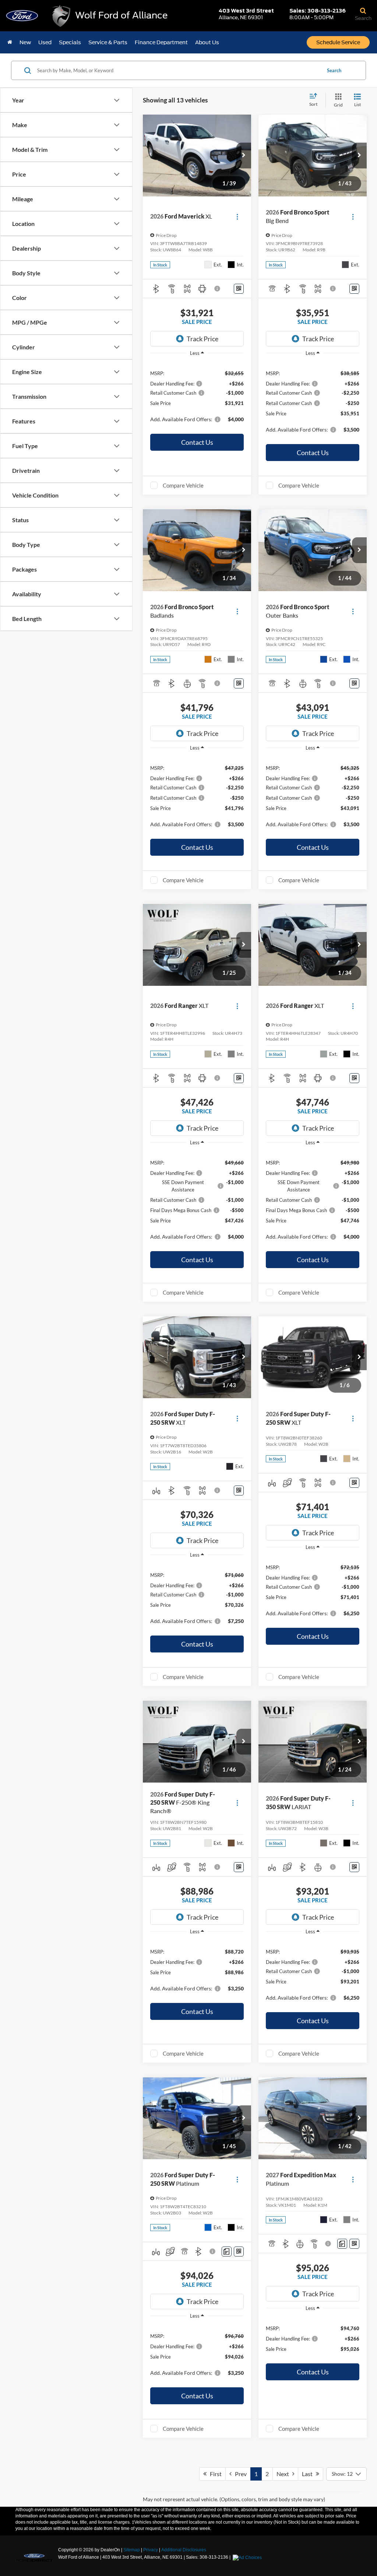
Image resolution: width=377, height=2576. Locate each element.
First (214, 2474)
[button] (244, 156)
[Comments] (227, 2252)
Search (334, 70)
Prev (239, 2474)
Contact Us (197, 442)
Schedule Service (338, 42)
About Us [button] (207, 42)
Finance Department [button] (161, 42)
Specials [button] (70, 42)
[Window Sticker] (239, 289)
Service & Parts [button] (108, 42)
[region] (197, 396)
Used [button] (45, 42)
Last (309, 2474)
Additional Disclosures (184, 2550)
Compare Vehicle (183, 485)
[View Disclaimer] (218, 289)
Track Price (202, 339)
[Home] (10, 42)
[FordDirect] (34, 2557)
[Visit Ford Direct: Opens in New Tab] (248, 2557)
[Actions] (237, 217)
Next (284, 2474)
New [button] (25, 42)
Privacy (151, 2550)
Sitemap (132, 2550)
